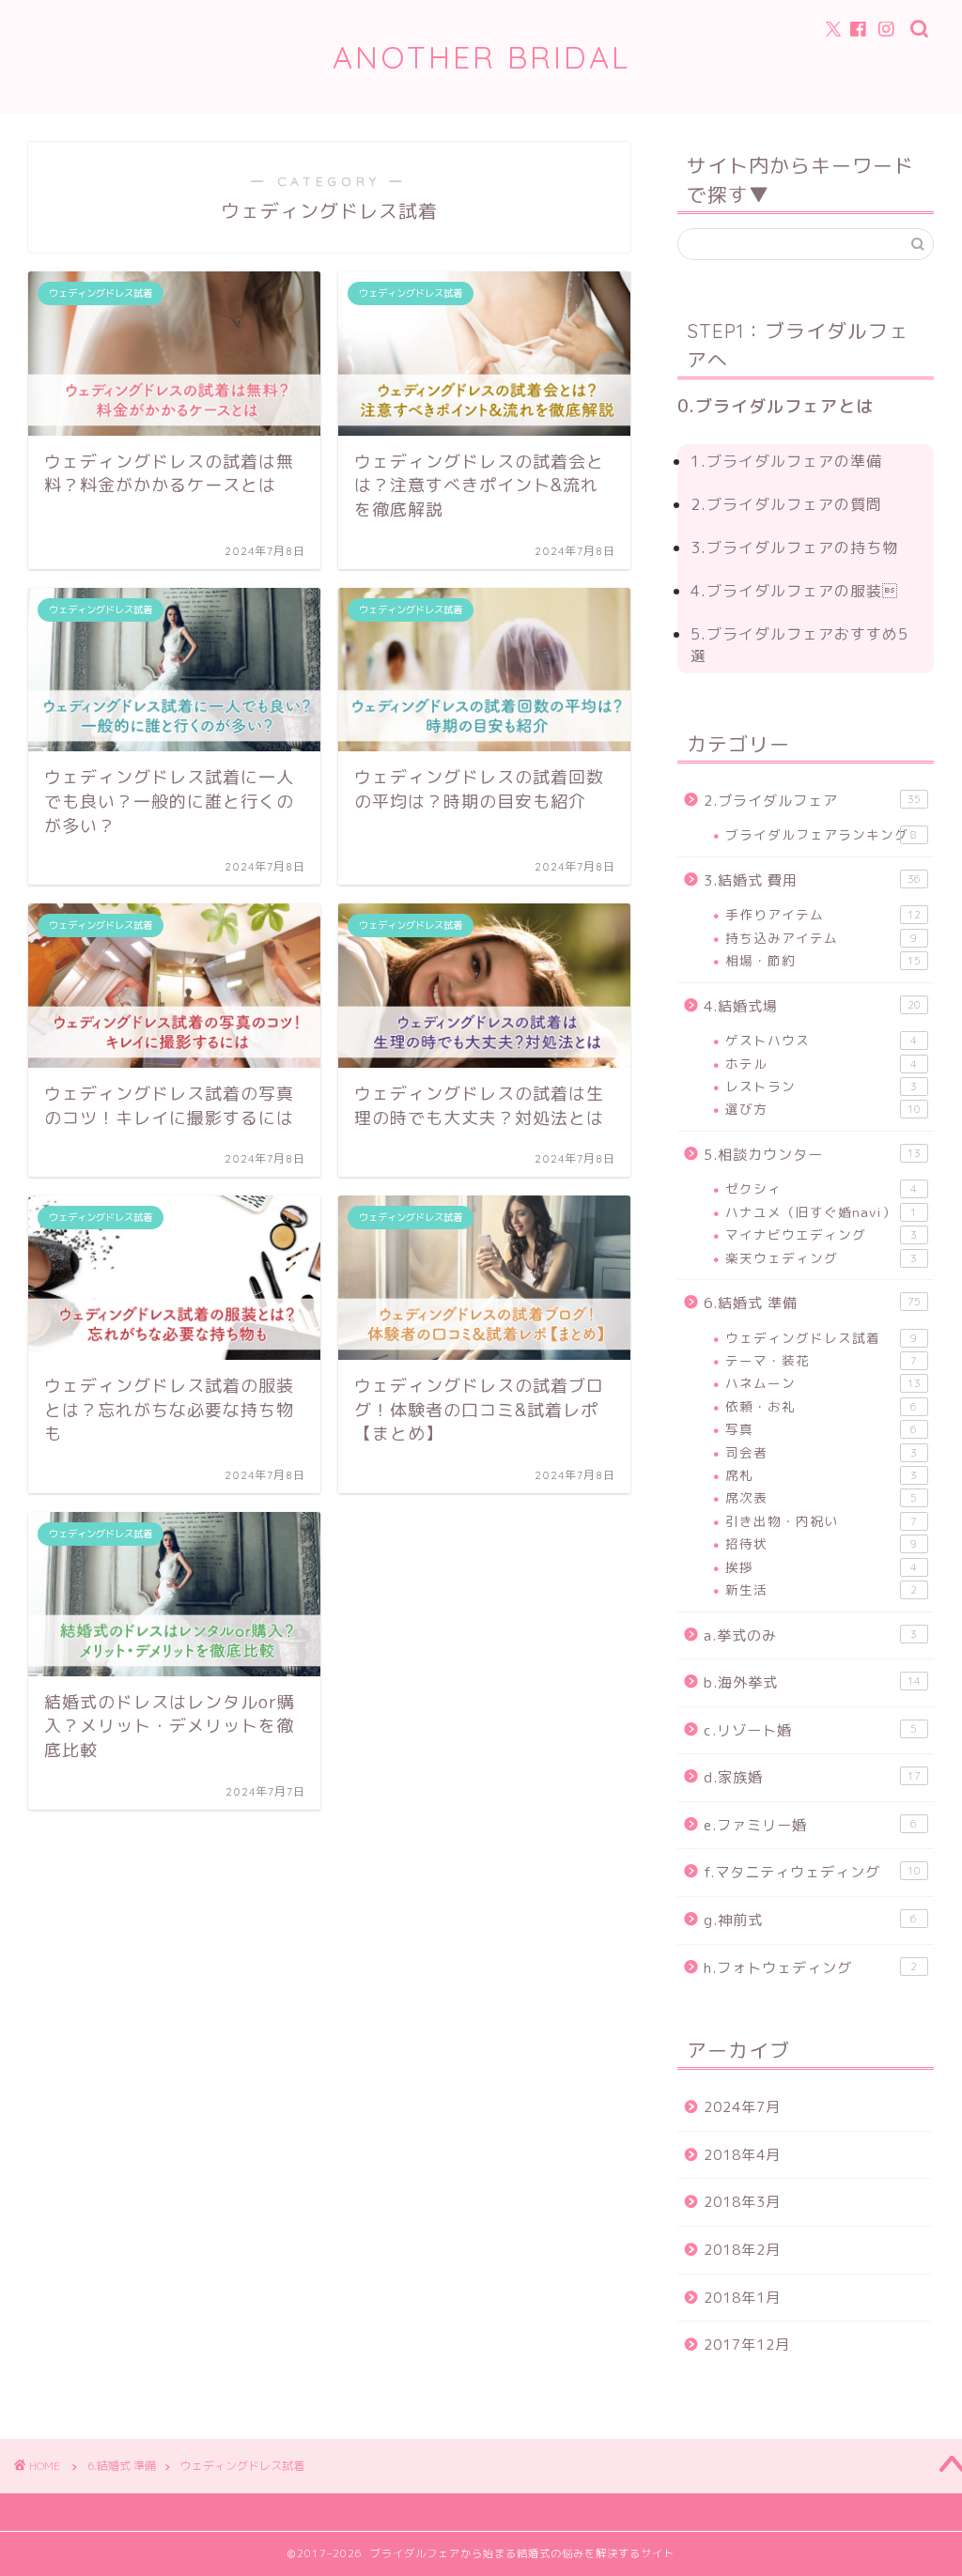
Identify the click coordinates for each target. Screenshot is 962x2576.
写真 (822, 1429)
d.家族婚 (812, 1777)
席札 (822, 1475)
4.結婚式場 (812, 1006)
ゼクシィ (822, 1188)
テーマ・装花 (822, 1360)
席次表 (822, 1497)
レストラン (822, 1086)
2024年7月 (742, 2107)
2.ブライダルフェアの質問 (786, 504)
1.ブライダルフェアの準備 (786, 461)
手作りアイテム (823, 914)
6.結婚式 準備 (812, 1303)
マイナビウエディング (822, 1234)
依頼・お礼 (822, 1406)
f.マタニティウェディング (812, 1872)
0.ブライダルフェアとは (776, 406)
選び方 (823, 1109)
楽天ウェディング (822, 1258)
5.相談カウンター (812, 1155)
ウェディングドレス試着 (822, 1338)
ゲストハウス (822, 1040)
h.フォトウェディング (811, 1968)
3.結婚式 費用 (812, 880)
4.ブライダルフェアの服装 (794, 591)
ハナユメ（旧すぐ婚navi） (822, 1212)
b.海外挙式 (812, 1682)
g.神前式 (811, 1920)
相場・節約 (823, 960)
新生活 (822, 1589)
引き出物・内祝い (822, 1521)
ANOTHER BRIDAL (481, 57)
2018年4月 (742, 2155)
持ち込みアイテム (822, 938)
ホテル (822, 1064)
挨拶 (822, 1567)
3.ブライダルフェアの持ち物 (794, 548)
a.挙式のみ (811, 1635)
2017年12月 (747, 2345)
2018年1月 (742, 2298)
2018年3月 (742, 2202)
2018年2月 (742, 2250)
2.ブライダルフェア (812, 801)
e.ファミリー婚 (811, 1825)
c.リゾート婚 (811, 1730)
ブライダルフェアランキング (822, 834)
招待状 (822, 1543)
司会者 (822, 1452)
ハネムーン (823, 1383)
